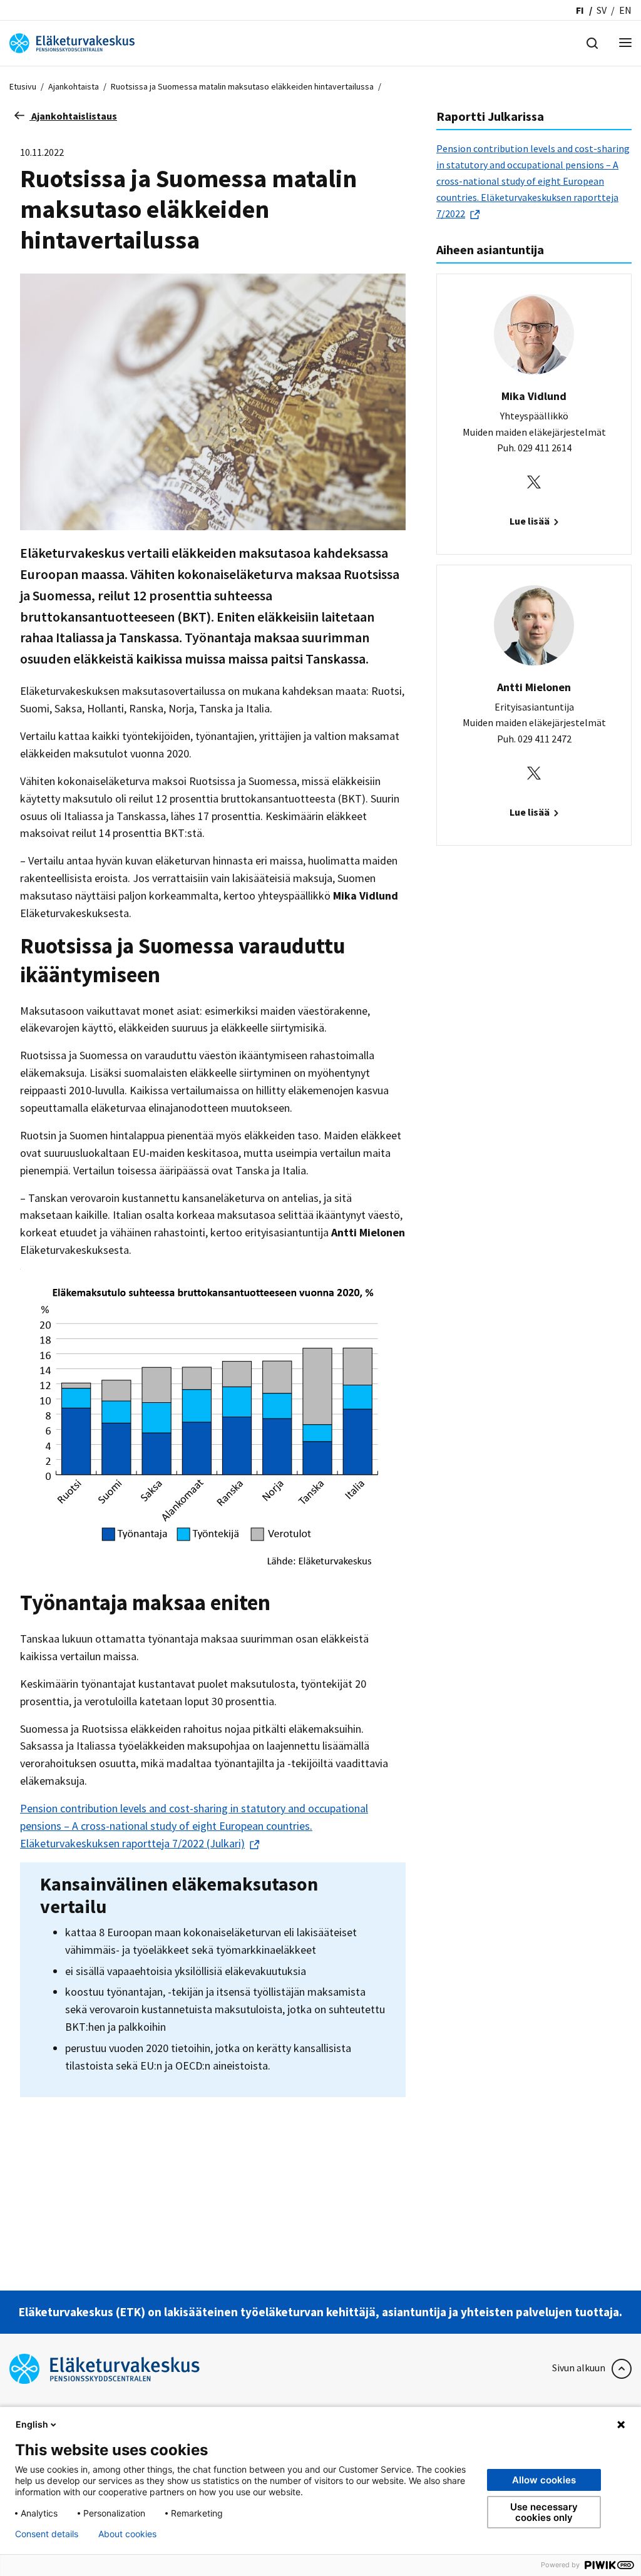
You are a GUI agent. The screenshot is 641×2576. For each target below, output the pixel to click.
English (32, 2424)
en (625, 10)
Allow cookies (544, 2480)
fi (580, 10)
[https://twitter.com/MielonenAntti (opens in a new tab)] (534, 772)
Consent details (47, 2534)
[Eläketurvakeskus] (72, 42)
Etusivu (23, 86)
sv (602, 10)
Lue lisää (531, 521)
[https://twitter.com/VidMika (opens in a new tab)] (534, 481)
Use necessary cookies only (544, 2512)
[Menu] (625, 44)
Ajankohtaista (74, 86)
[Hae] (592, 42)
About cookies (127, 2534)
